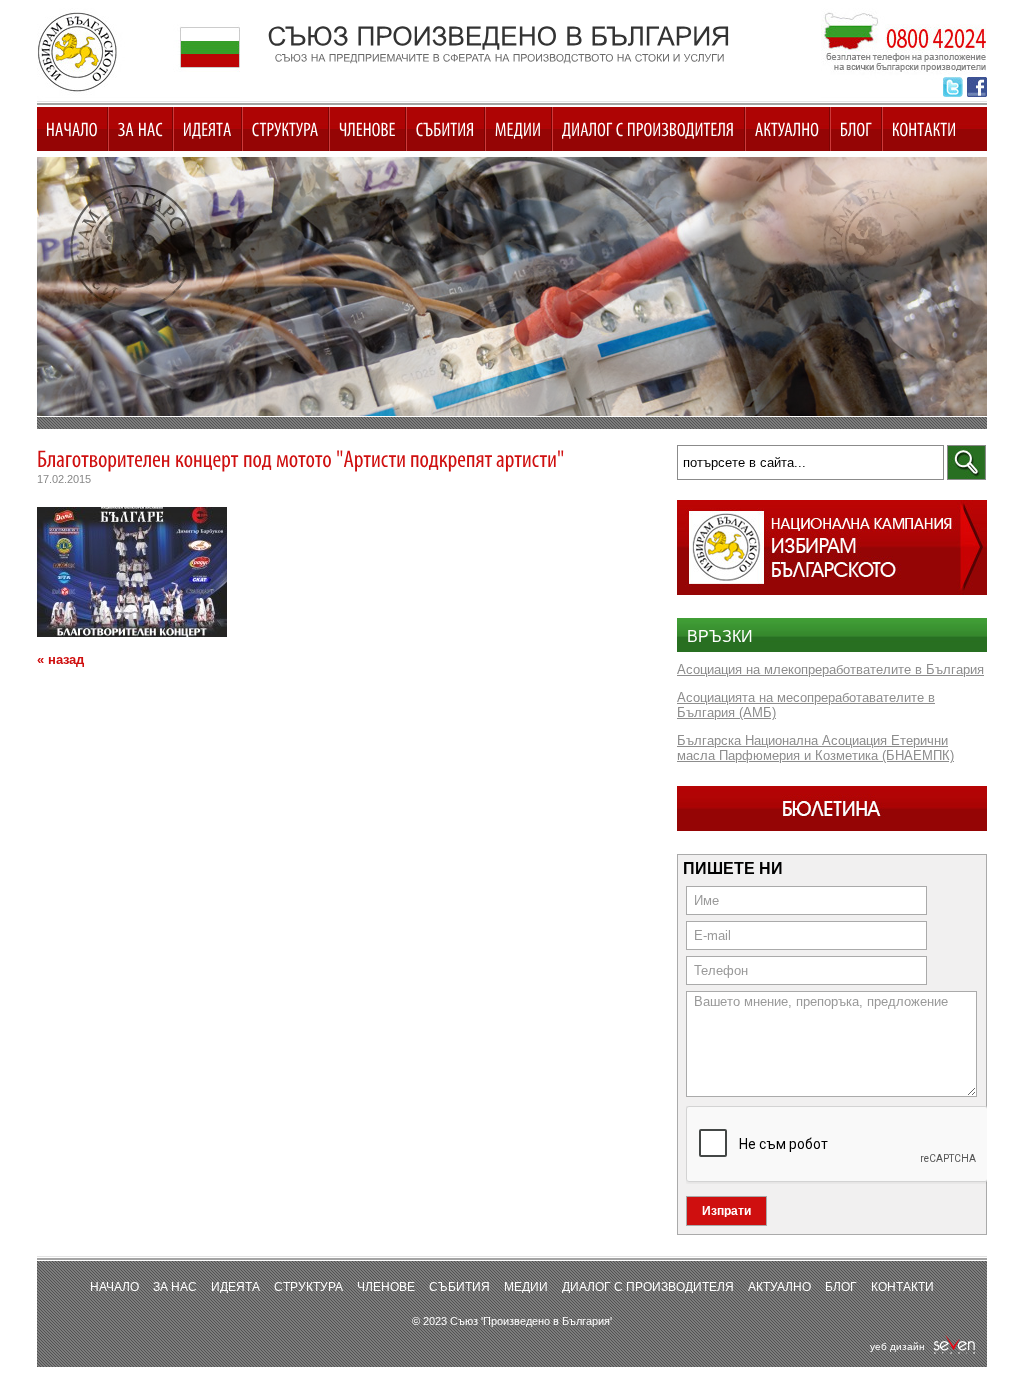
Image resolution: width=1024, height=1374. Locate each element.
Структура (308, 1287)
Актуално (779, 1287)
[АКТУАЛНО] (787, 129)
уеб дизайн (900, 1346)
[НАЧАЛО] (72, 129)
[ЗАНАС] (140, 129)
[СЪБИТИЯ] (445, 129)
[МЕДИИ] (518, 129)
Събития (459, 1287)
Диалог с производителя (648, 1287)
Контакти (902, 1287)
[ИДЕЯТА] (207, 129)
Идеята (235, 1287)
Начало (114, 1287)
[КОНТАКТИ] (924, 129)
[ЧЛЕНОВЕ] (367, 129)
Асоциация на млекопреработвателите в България (830, 669)
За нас (175, 1287)
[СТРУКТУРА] (285, 129)
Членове (386, 1287)
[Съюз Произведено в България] (512, 286)
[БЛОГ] (856, 129)
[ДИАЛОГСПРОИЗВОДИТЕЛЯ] (648, 129)
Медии (526, 1287)
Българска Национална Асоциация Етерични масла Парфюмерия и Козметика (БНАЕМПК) (815, 748)
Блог (841, 1287)
